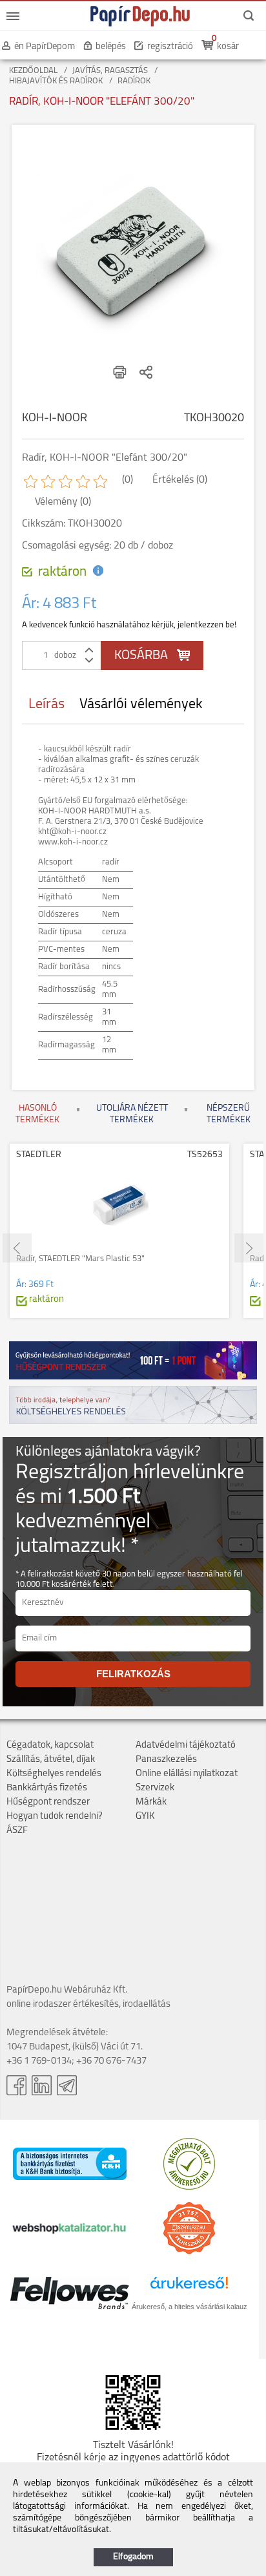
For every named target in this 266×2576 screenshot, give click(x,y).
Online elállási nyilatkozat (187, 1774)
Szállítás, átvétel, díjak (51, 1760)
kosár (228, 47)
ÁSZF (17, 1831)
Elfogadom (133, 2557)
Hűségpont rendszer (48, 1802)
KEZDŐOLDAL (33, 71)
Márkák (151, 1802)
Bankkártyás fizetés (47, 1788)
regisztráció (170, 47)
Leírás (46, 705)
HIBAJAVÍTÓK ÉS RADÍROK (56, 81)
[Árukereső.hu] (189, 2187)
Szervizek (155, 1788)
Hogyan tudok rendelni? (55, 1817)
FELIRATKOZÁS (133, 1674)
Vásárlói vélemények (141, 705)
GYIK (145, 1817)
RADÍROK (134, 81)
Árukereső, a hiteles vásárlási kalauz (189, 2307)
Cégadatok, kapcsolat (50, 1745)
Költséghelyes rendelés (54, 1774)
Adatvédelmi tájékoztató (186, 1745)
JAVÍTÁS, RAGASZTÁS (110, 71)
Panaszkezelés (166, 1760)
